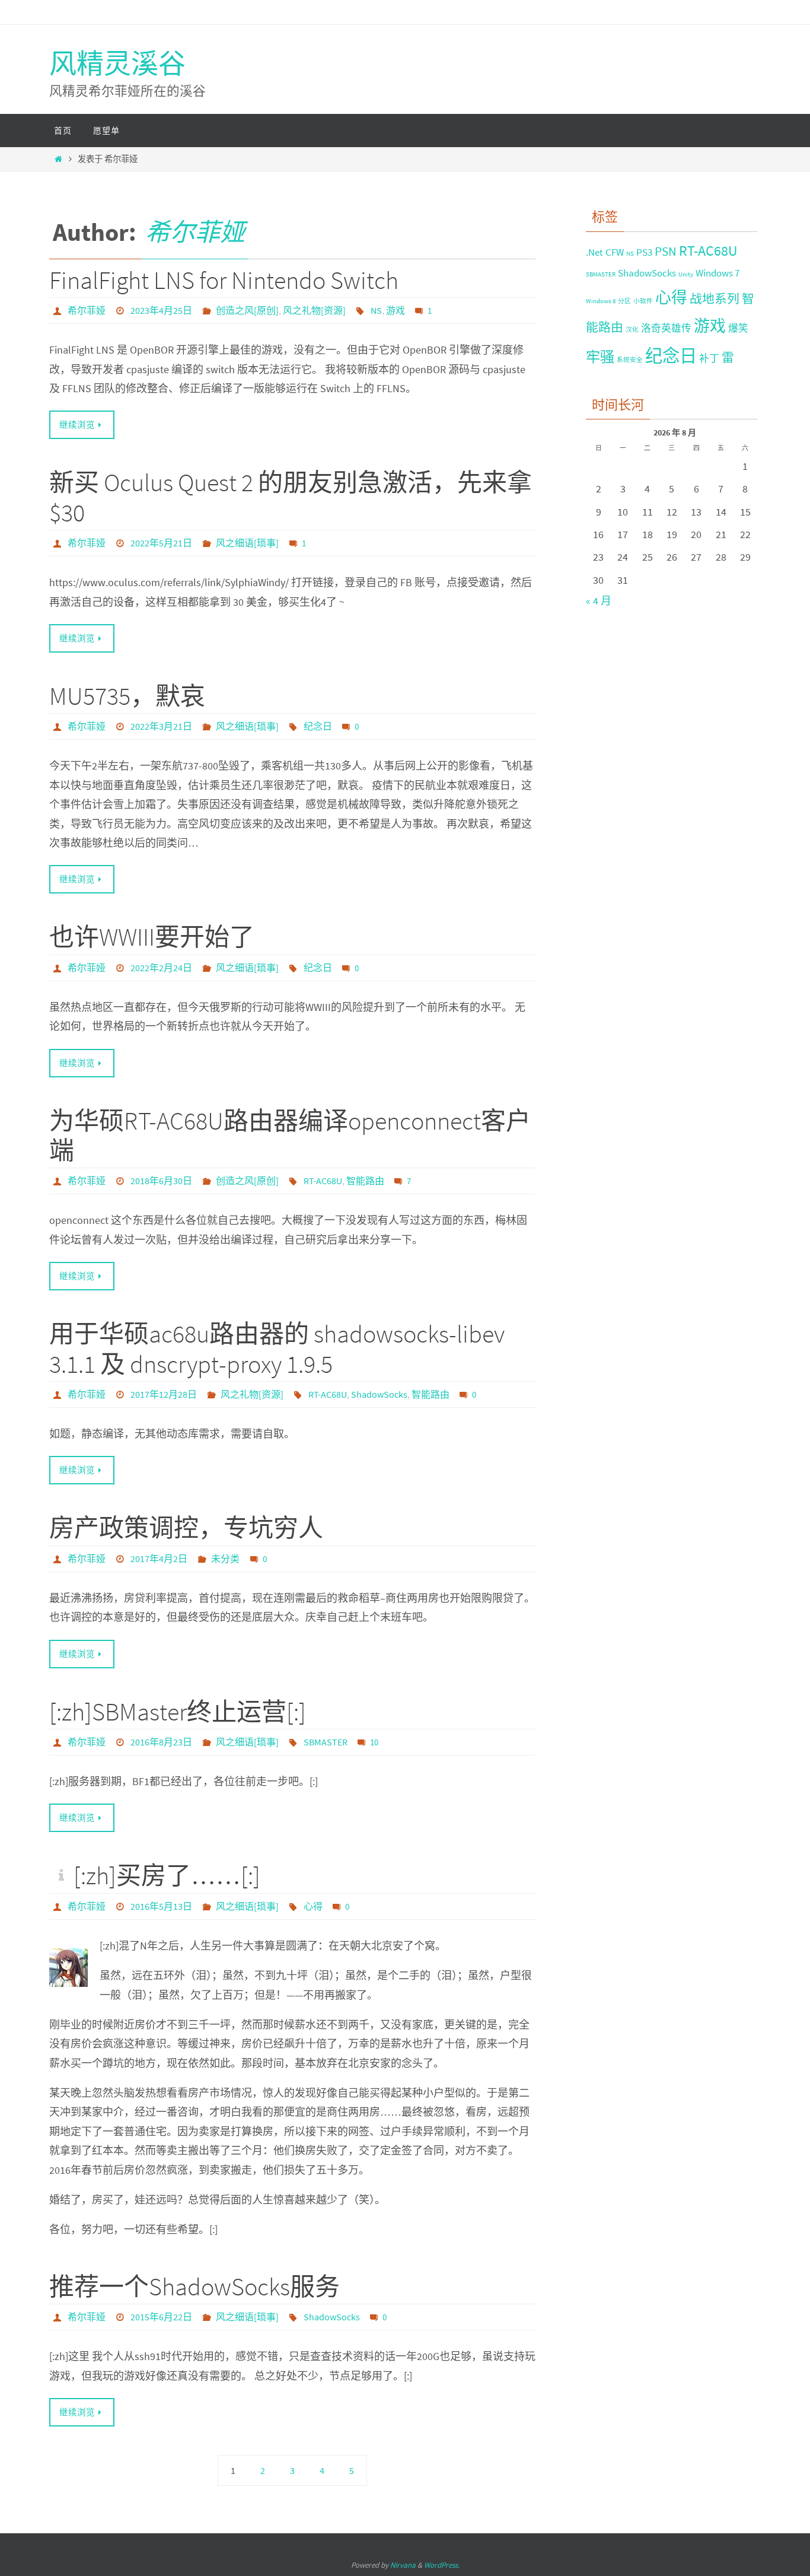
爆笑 (738, 328)
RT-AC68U (323, 1181)
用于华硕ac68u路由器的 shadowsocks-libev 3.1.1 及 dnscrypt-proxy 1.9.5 (277, 1349)
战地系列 (715, 299)
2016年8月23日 (161, 1742)
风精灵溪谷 (117, 63)
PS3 (644, 252)
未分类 (225, 1559)
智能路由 (365, 1181)
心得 (313, 1906)
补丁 (709, 358)
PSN (666, 251)
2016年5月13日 (161, 1906)
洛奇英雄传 (666, 328)
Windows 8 (601, 301)
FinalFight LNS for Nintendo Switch (224, 280)
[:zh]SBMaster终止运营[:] (178, 1712)
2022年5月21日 (161, 543)
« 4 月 (599, 601)
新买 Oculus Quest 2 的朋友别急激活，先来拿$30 (291, 497)
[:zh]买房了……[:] (167, 1875)
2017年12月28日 (164, 1394)
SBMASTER (326, 1742)
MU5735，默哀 (127, 696)
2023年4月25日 (161, 310)
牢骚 (600, 357)
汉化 (632, 330)
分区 (624, 301)
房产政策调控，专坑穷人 (186, 1528)
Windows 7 (717, 273)
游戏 (396, 310)
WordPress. (442, 2565)
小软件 (643, 301)
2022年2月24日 (161, 968)
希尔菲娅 (195, 232)
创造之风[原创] (247, 310)
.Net (594, 252)
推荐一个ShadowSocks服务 (194, 2286)
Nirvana (403, 2565)
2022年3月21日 (161, 726)
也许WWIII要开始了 (152, 937)
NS (376, 310)
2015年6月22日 (161, 2317)
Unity (686, 274)
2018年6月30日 (161, 1181)
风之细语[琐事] (247, 543)
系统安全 (630, 360)
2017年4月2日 (159, 1559)
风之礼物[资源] (314, 310)
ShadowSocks (379, 1394)
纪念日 (318, 726)
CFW (615, 252)
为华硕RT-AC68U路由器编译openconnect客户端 (290, 1136)
